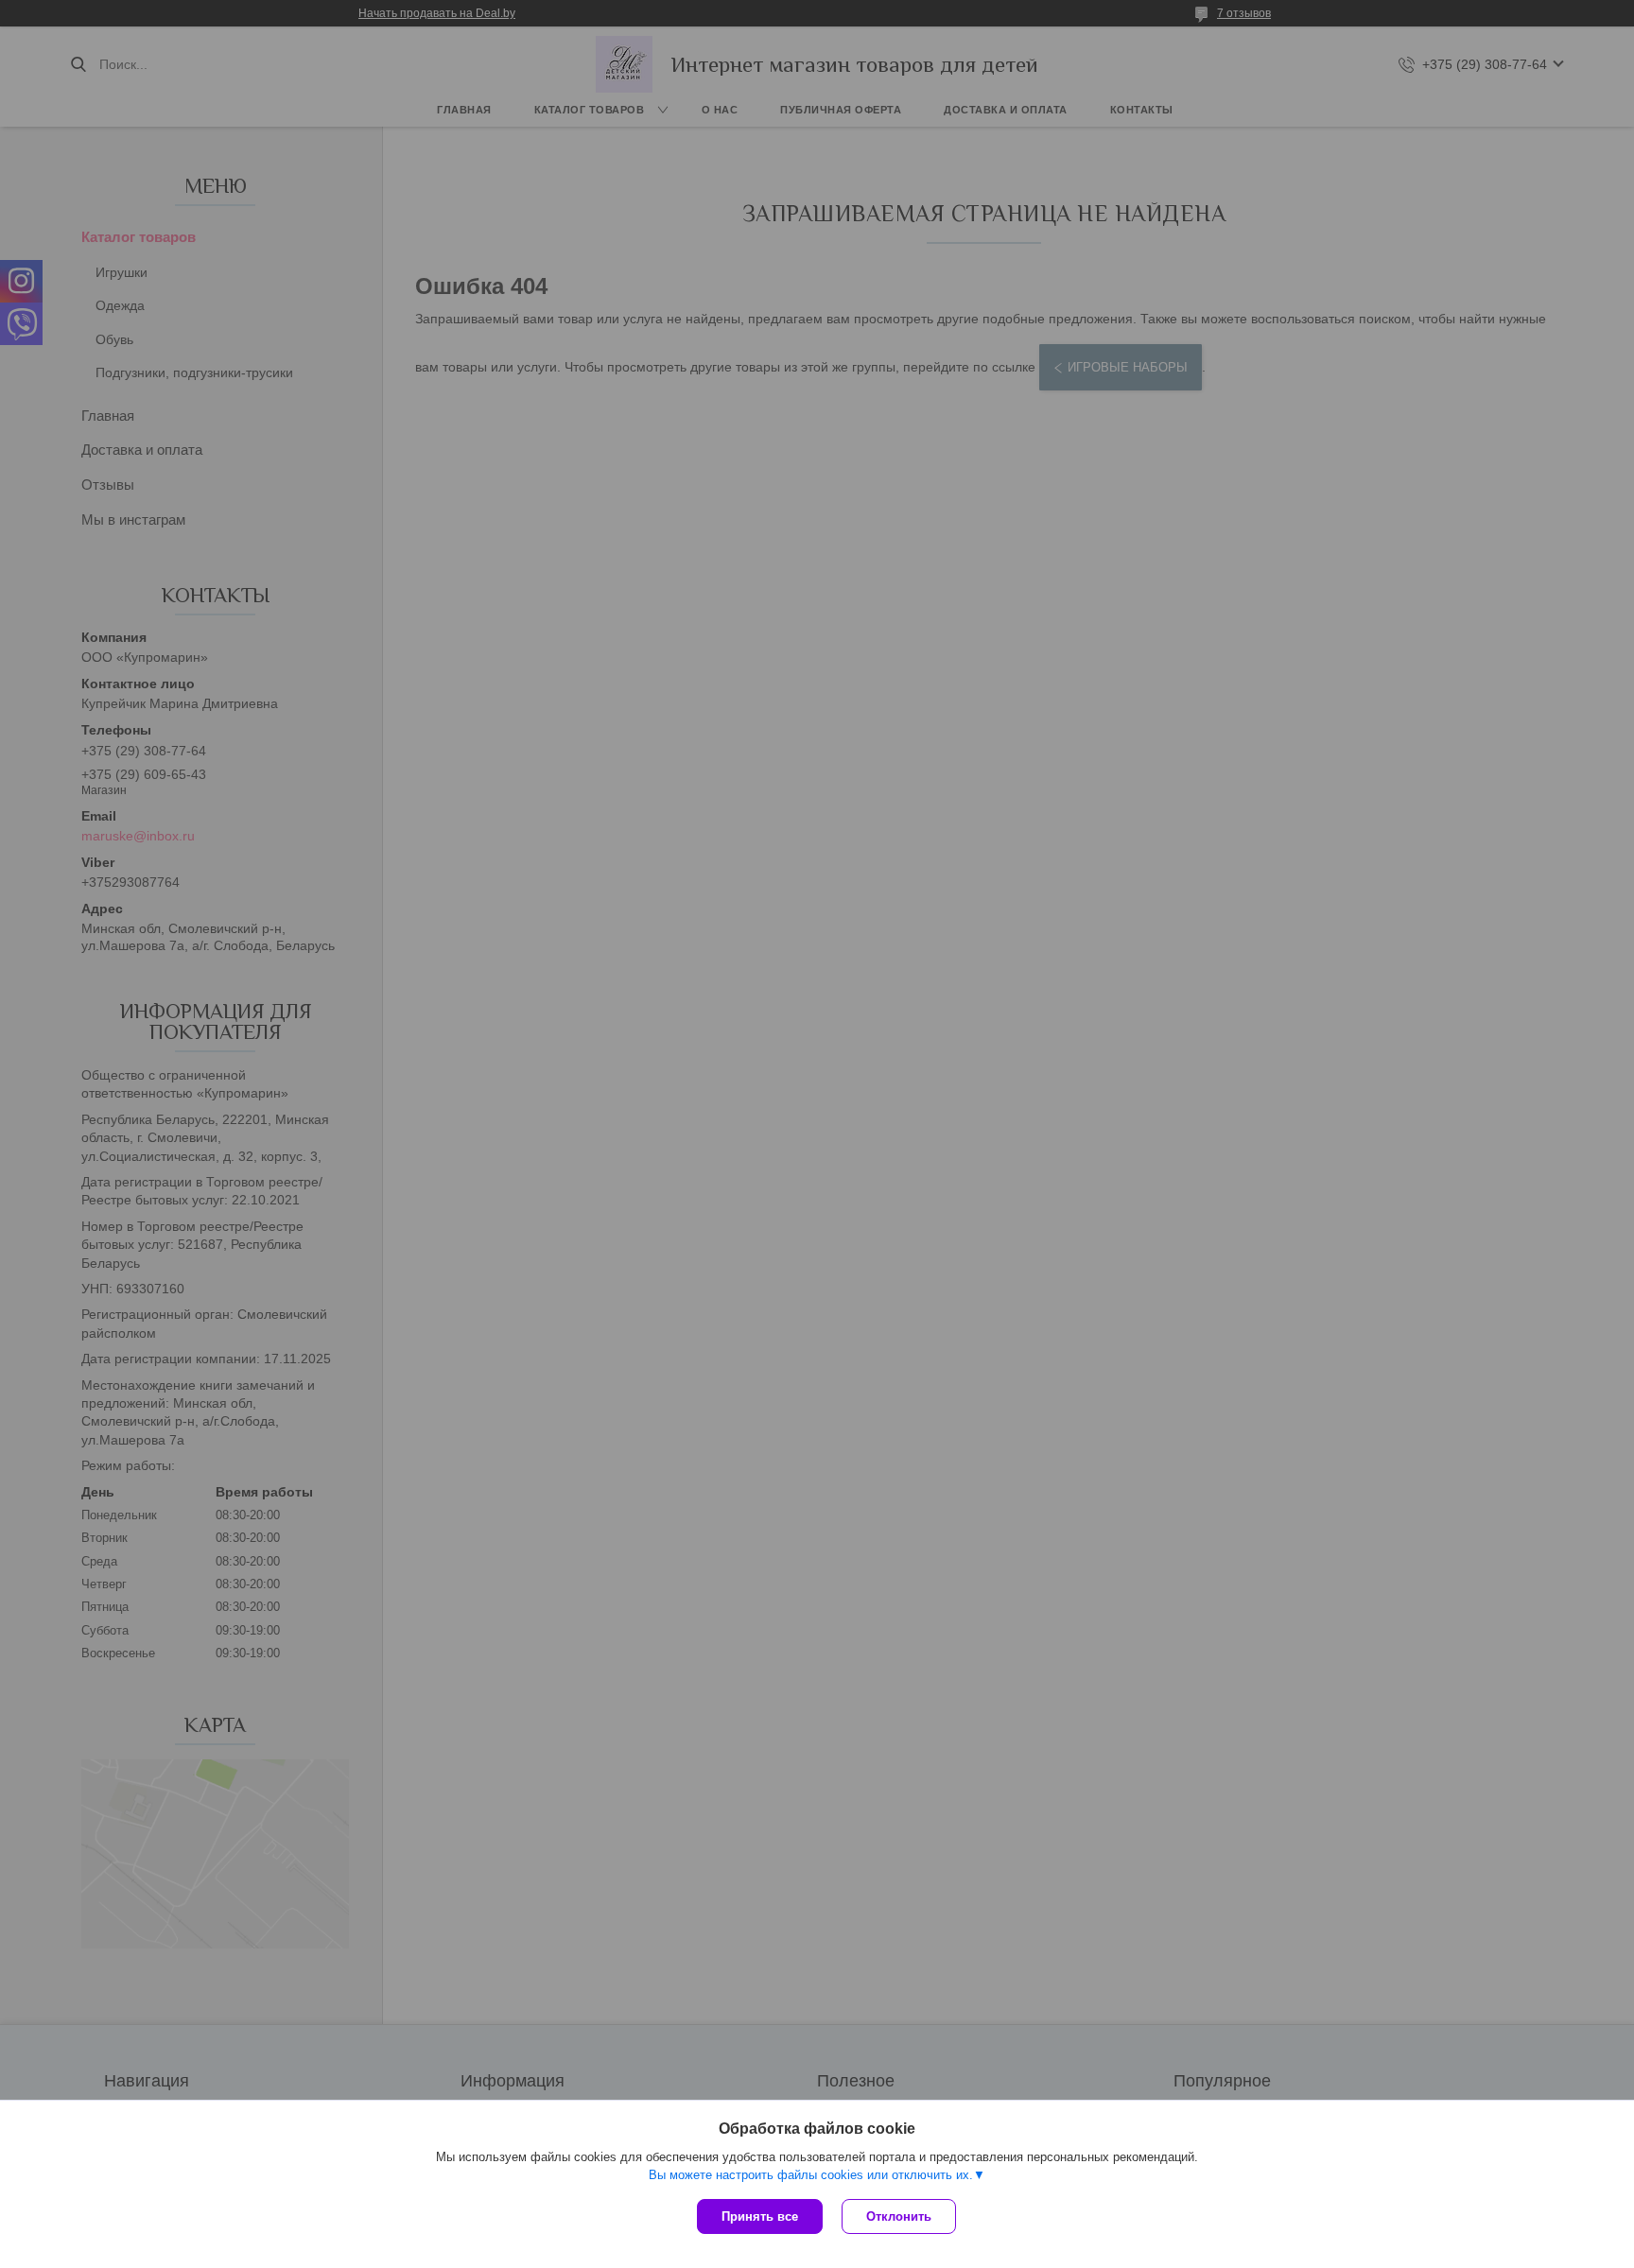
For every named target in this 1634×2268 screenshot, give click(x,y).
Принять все (760, 2216)
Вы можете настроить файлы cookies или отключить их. (811, 2175)
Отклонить (899, 2216)
